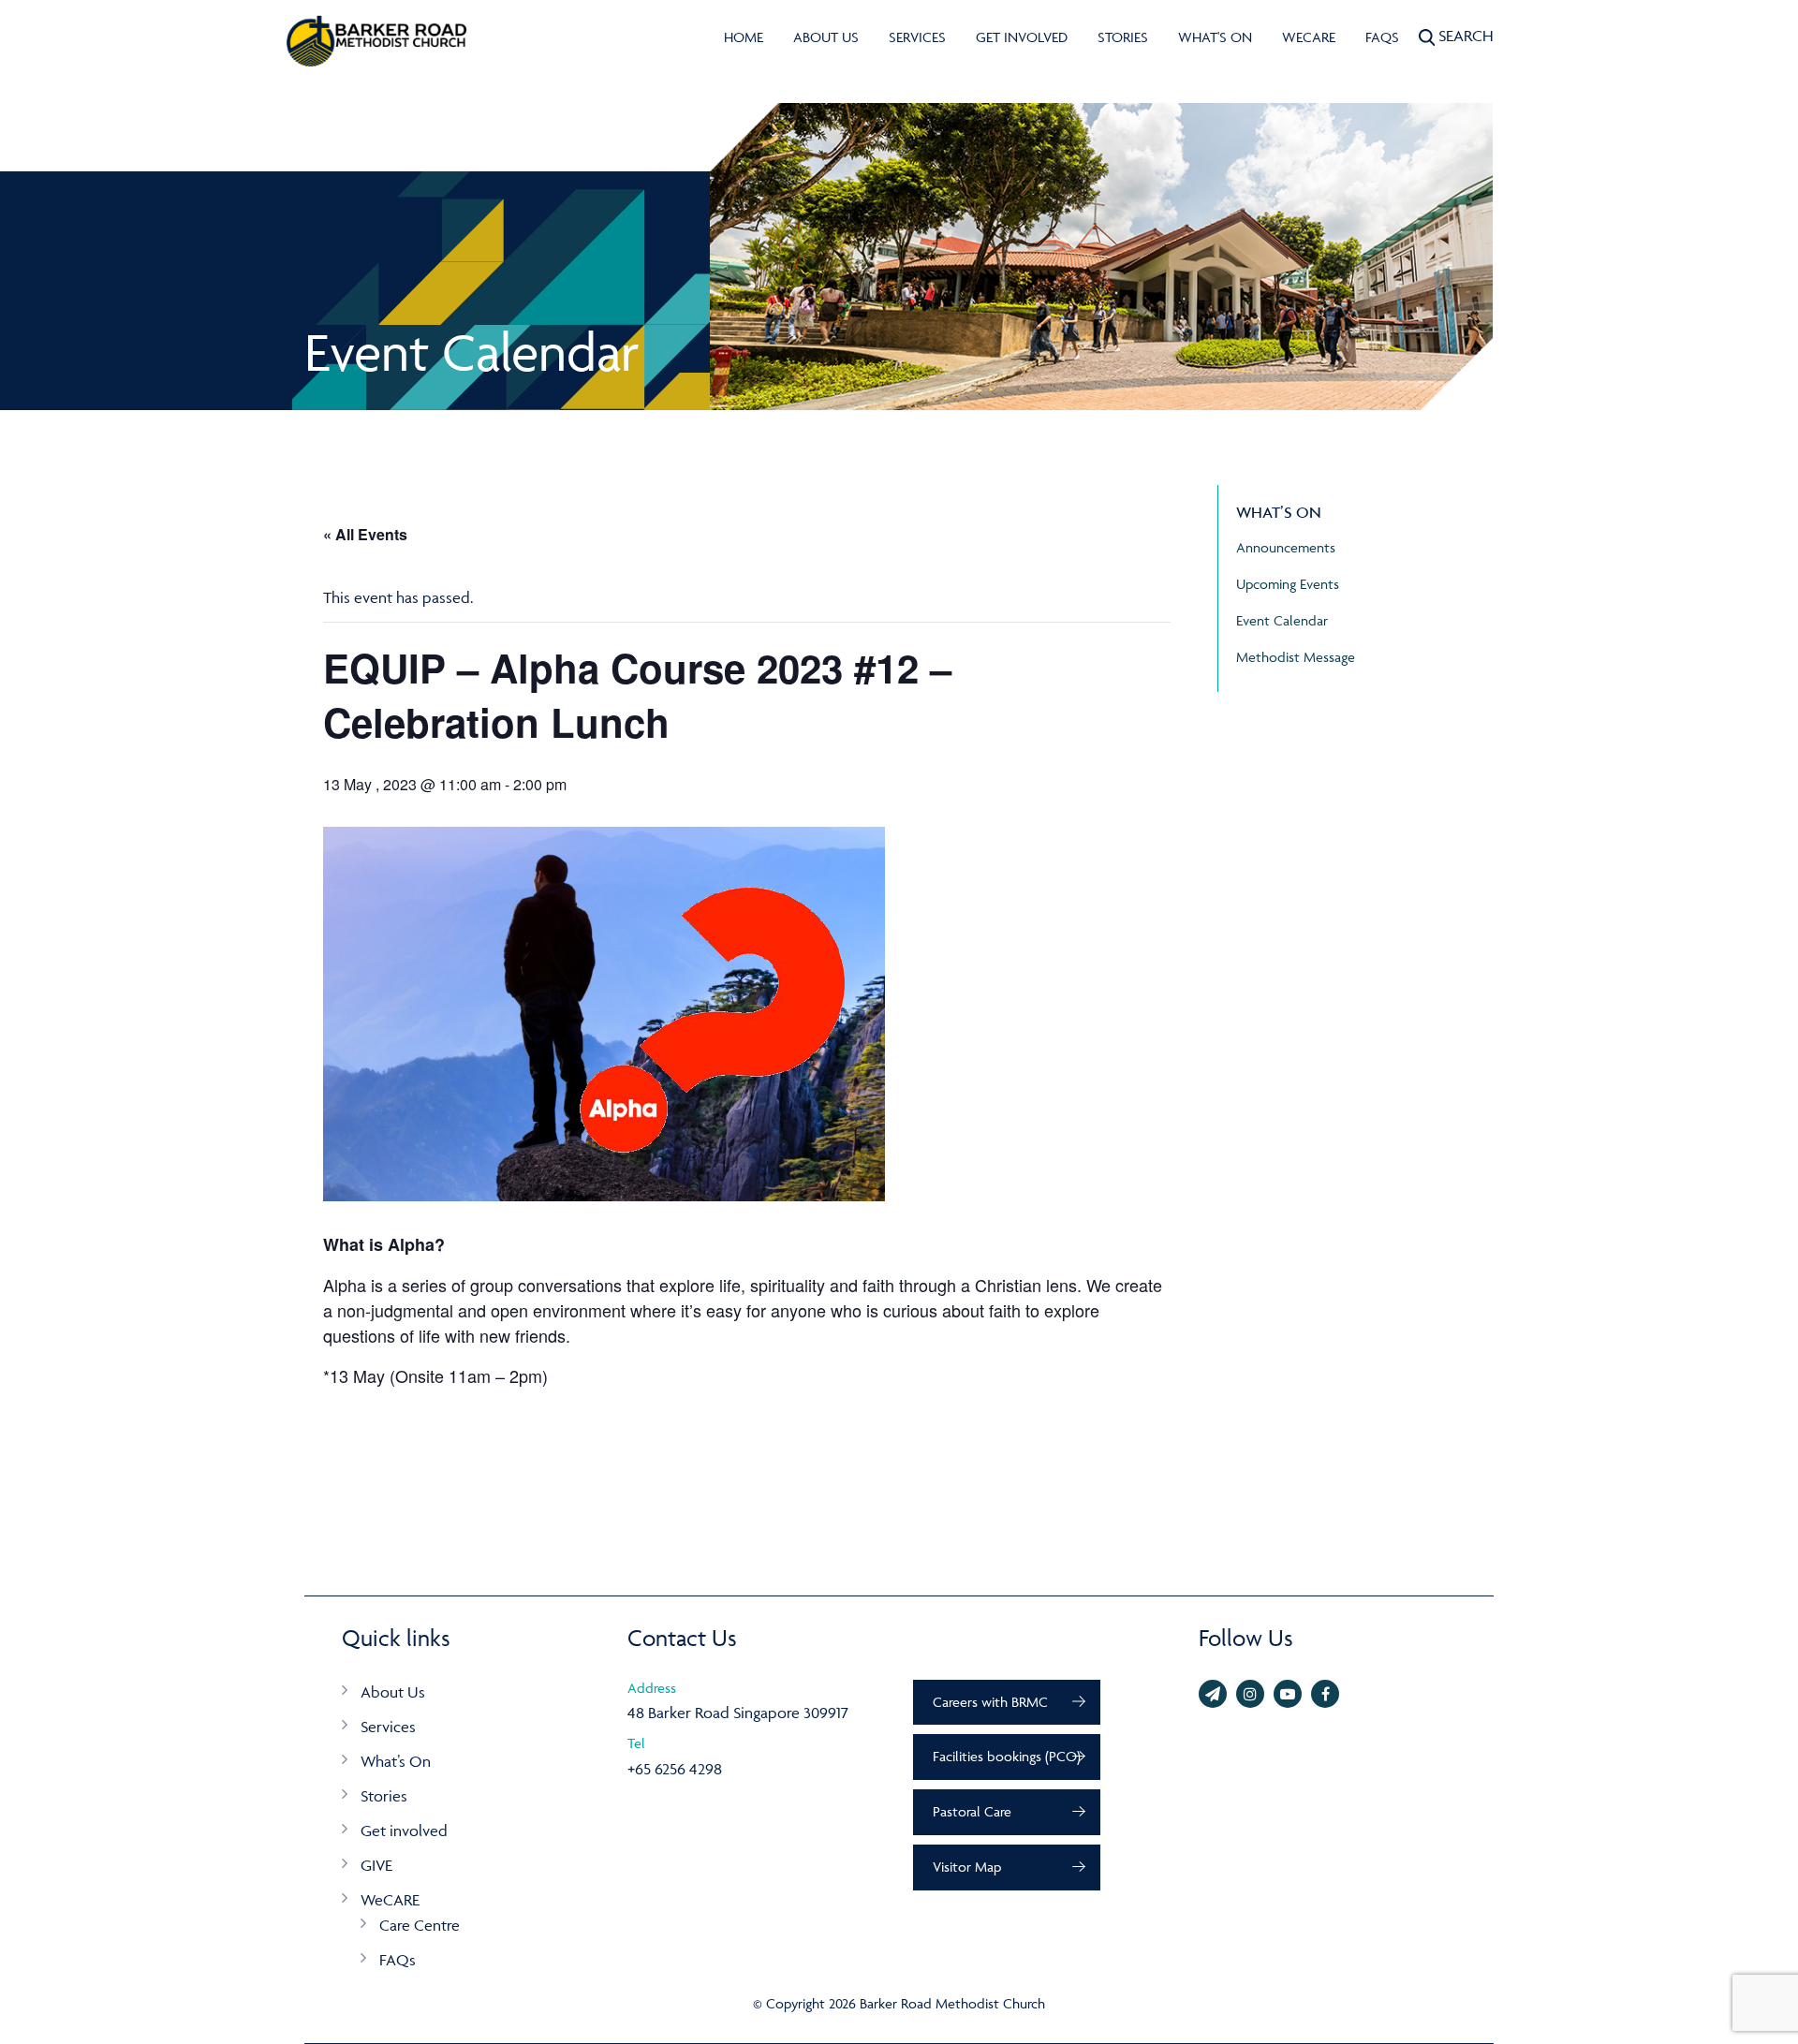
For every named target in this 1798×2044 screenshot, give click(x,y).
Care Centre (420, 1925)
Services (917, 37)
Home (744, 37)
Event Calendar (1282, 620)
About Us (826, 37)
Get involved (1022, 37)
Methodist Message (1296, 657)
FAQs (1382, 37)
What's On (1215, 37)
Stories (1123, 37)
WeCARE (1309, 37)
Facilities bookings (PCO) (1007, 1756)
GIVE (376, 1865)
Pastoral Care (972, 1811)
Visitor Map (967, 1867)
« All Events (365, 534)
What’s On (396, 1761)
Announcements (1286, 547)
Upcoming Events (1288, 584)
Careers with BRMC (990, 1702)
